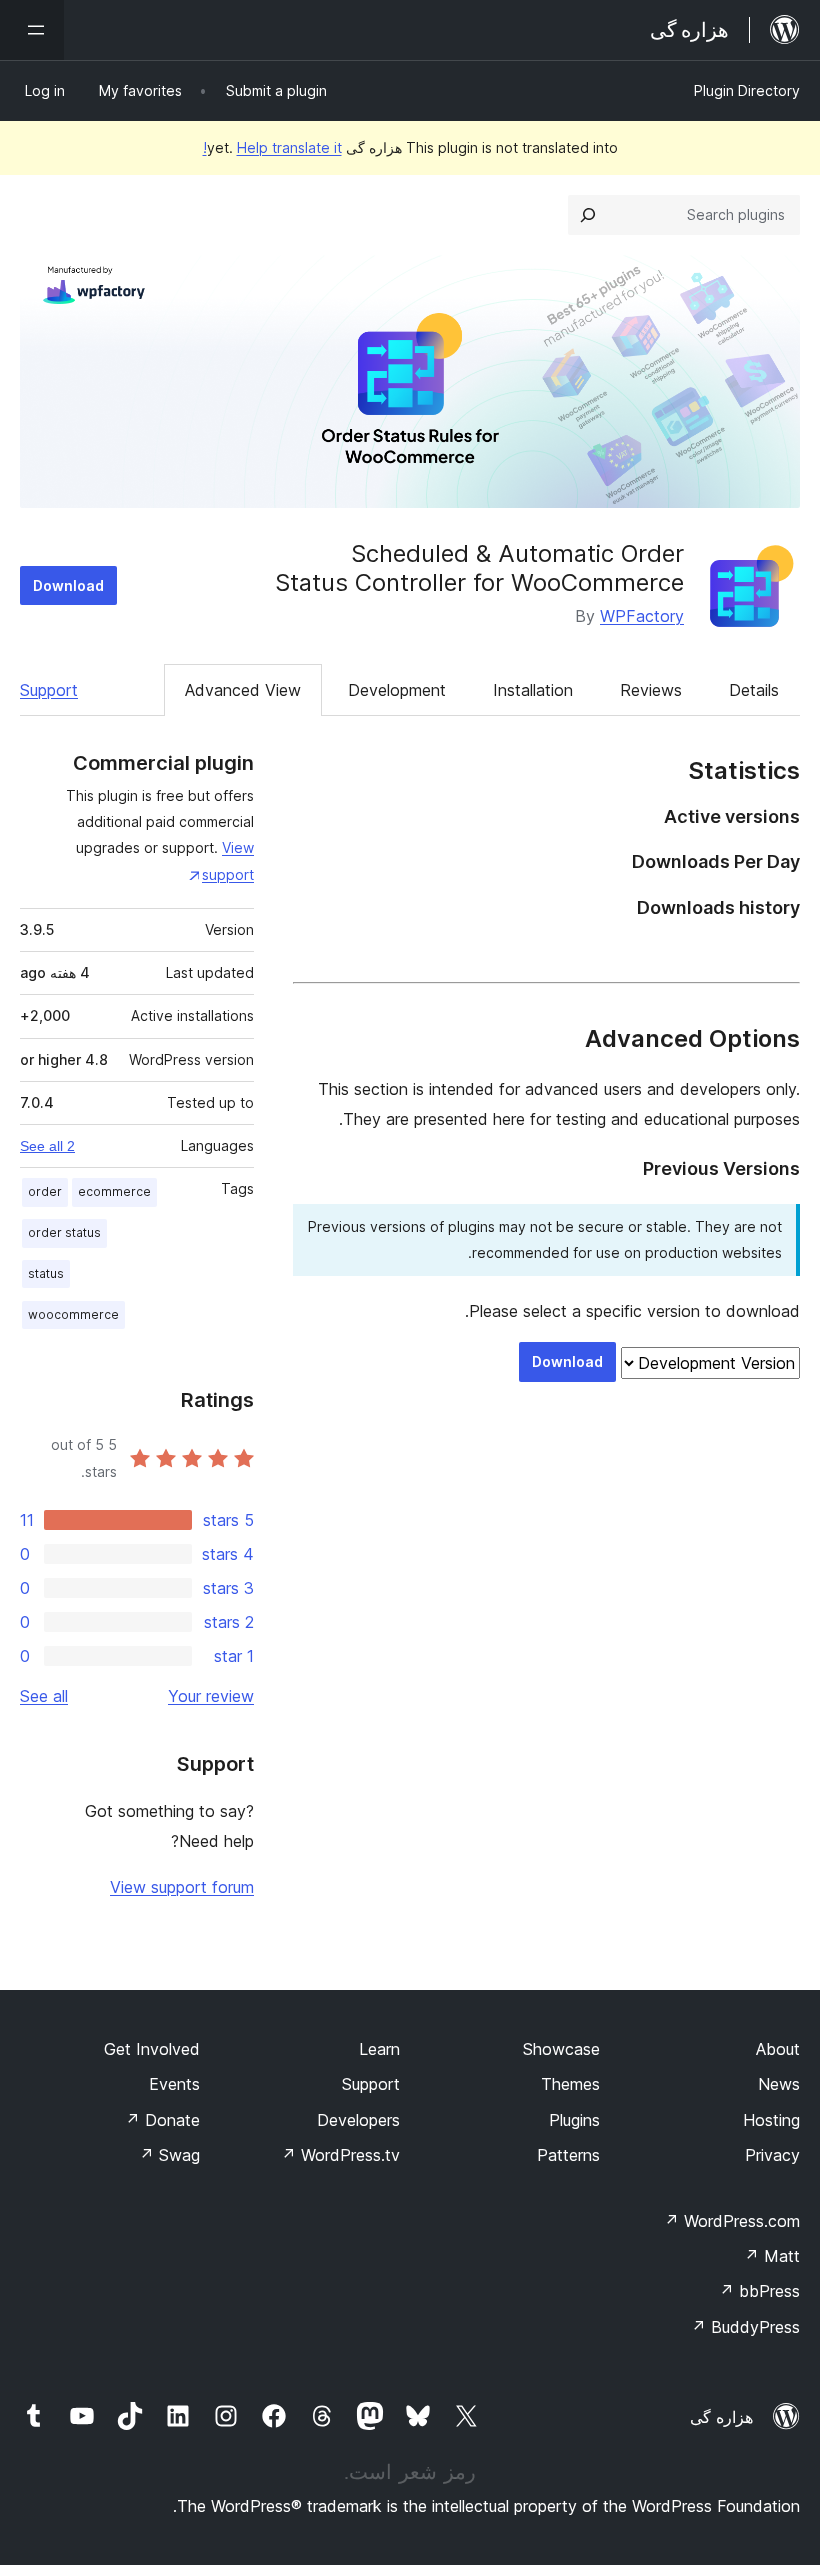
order (45, 1191)
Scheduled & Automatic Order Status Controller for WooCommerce (479, 568)
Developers (358, 2120)
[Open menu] (32, 30)
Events (174, 2084)
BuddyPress (745, 2327)
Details (754, 690)
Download (68, 585)
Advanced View (243, 690)
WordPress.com (732, 2221)
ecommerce (114, 1191)
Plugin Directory (747, 90)
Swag (169, 2155)
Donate (162, 2120)
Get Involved (152, 2049)
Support (49, 690)
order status (64, 1232)
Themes (570, 2084)
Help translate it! (272, 147)
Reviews (651, 690)
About (778, 2049)
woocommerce (73, 1314)
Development (397, 690)
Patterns (568, 2155)
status (46, 1273)
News (779, 2084)
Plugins (574, 2120)
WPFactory (642, 616)
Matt (772, 2256)
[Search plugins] (588, 215)
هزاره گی (721, 2417)
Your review (211, 1696)
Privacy (772, 2155)
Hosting (771, 2120)
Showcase (561, 2049)
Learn (379, 2049)
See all (44, 1696)
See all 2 (47, 1146)
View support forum (182, 1887)
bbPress (759, 2291)
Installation (533, 690)
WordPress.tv (340, 2155)
